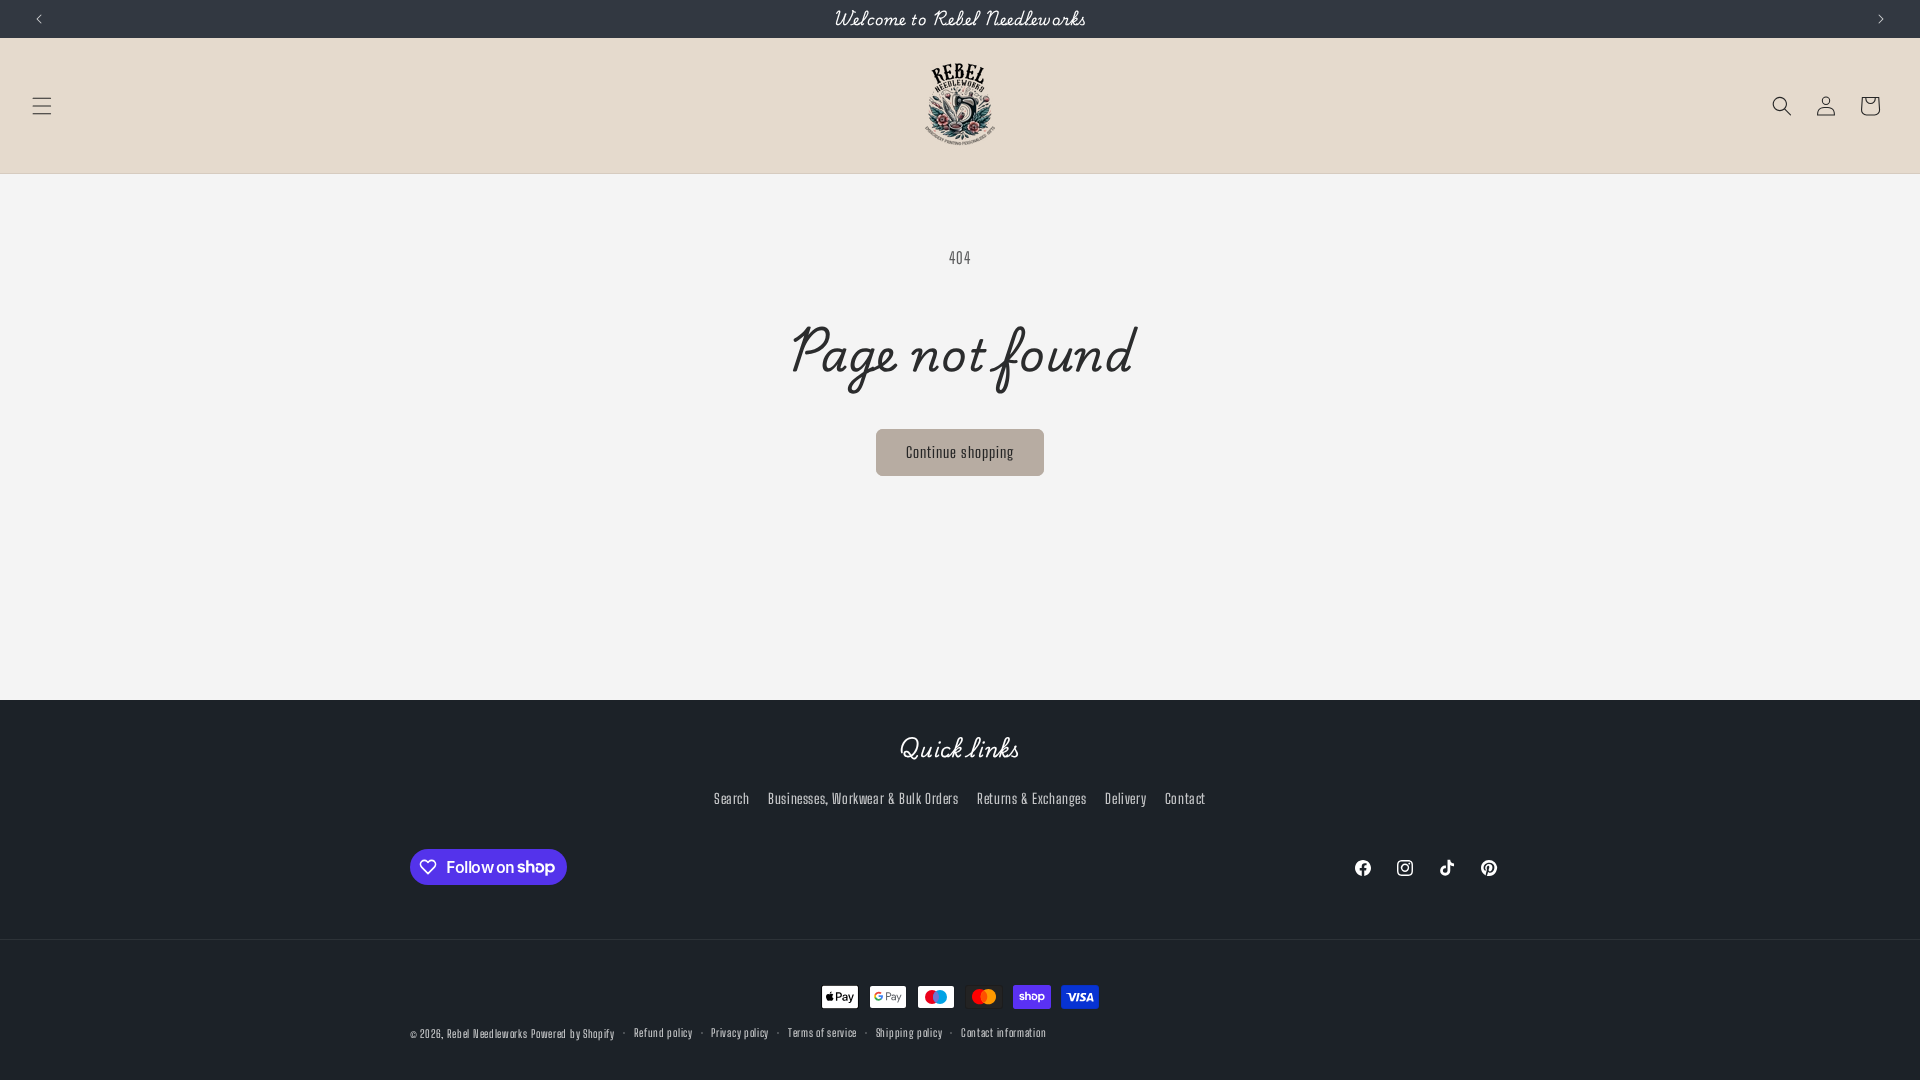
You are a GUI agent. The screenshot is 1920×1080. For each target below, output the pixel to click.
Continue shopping (960, 452)
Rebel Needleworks (487, 1033)
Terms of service (822, 1032)
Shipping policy (909, 1032)
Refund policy (663, 1032)
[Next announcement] (1881, 19)
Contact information (1003, 1032)
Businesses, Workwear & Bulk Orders (863, 798)
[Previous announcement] (39, 19)
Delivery (1125, 798)
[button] (42, 106)
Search (732, 798)
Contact (1185, 798)
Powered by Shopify (573, 1033)
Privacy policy (740, 1032)
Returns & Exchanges (1031, 798)
